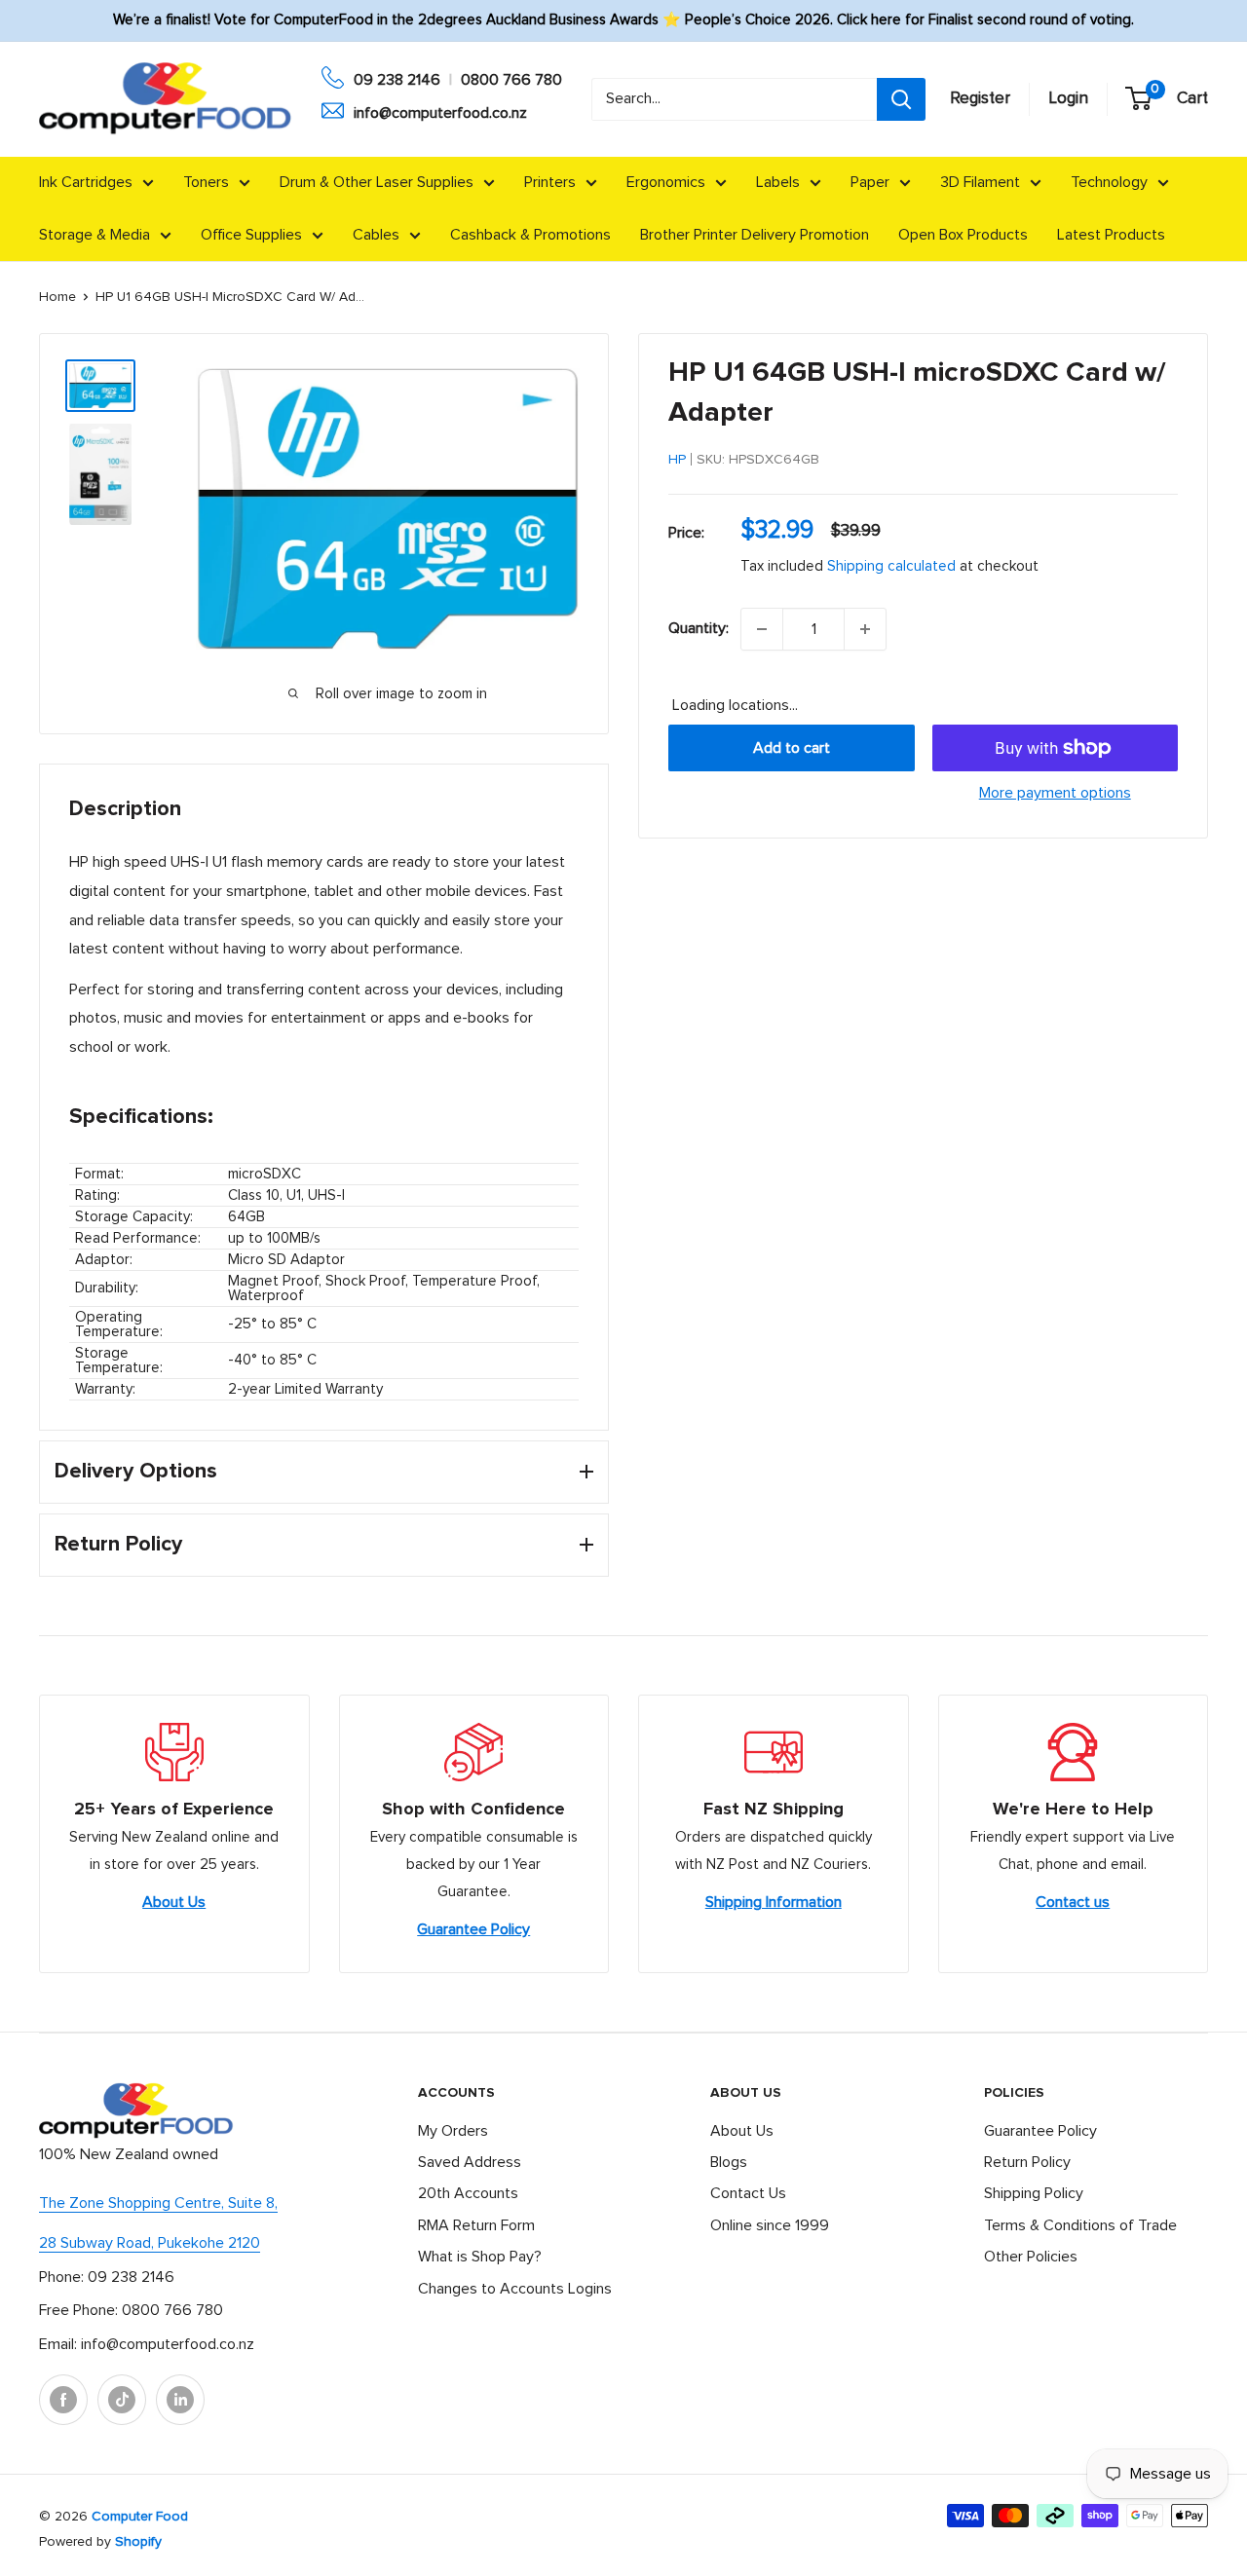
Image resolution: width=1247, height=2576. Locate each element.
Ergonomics (666, 182)
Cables (376, 235)
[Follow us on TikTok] (122, 2400)
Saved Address (470, 2162)
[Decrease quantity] (762, 629)
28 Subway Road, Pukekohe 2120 (150, 2243)
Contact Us (748, 2193)
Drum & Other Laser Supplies (377, 182)
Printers (550, 182)
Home (57, 297)
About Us (174, 1902)
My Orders (453, 2131)
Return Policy (1027, 2162)
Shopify (138, 2542)
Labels (778, 182)
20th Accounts (468, 2193)
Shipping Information (774, 1902)
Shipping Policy (1034, 2193)
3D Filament (980, 182)
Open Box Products (963, 235)
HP (677, 460)
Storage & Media (94, 235)
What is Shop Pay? (480, 2257)
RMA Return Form (476, 2225)
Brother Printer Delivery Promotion (755, 235)
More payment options (1055, 793)
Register (980, 99)
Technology (1109, 182)
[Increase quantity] (865, 629)
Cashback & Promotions (530, 235)
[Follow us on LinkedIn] (180, 2400)
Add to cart (792, 748)
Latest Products (1111, 235)
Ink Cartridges (86, 182)
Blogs (729, 2162)
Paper (870, 182)
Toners (206, 182)
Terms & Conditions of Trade (1080, 2225)
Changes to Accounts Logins (515, 2289)
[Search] (901, 99)
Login (1069, 99)
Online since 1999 (770, 2225)
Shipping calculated (891, 566)
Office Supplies (251, 235)
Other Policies (1031, 2257)
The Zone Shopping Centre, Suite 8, (158, 2203)
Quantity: (699, 628)
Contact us (1073, 1902)
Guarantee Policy (473, 1929)
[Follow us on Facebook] (63, 2400)
